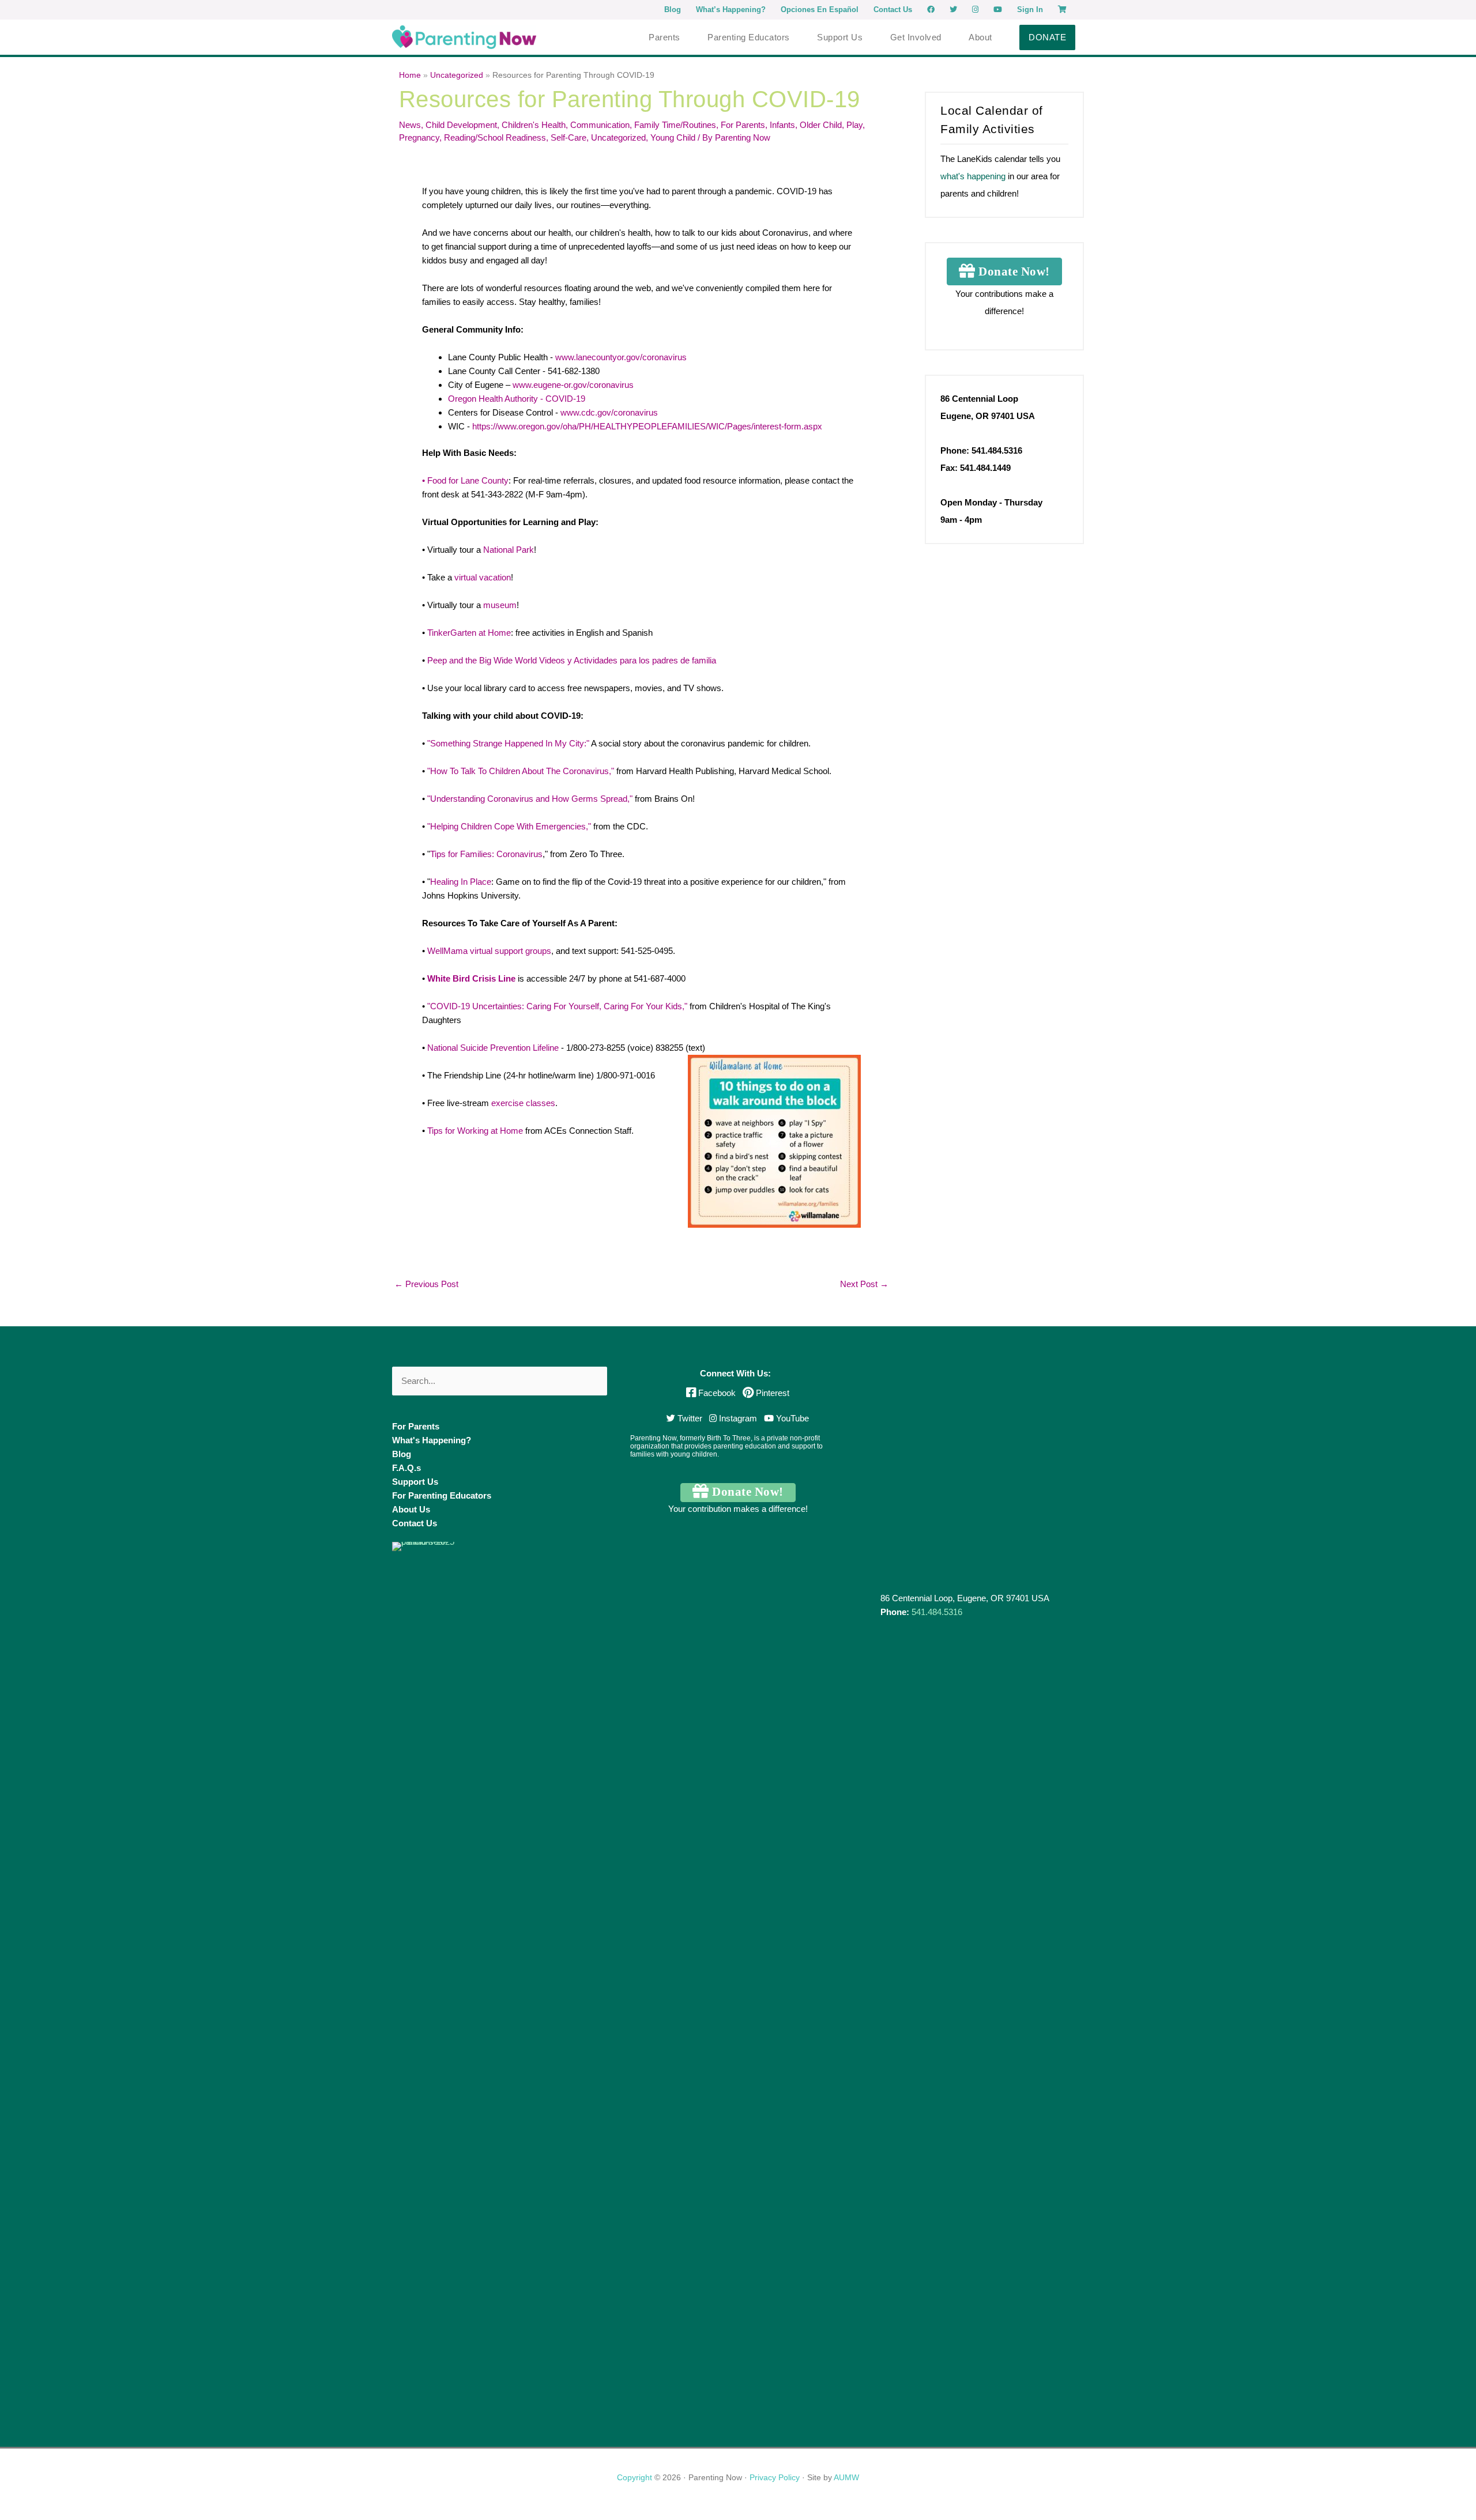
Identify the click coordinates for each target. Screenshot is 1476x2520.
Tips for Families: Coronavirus (486, 854)
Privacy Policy (775, 2477)
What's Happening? (432, 1440)
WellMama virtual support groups (489, 951)
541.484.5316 (937, 1612)
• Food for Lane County (465, 480)
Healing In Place (461, 882)
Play (854, 125)
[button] (1047, 37)
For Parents (743, 125)
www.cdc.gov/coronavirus (608, 412)
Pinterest (771, 1393)
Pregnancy (419, 137)
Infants (782, 125)
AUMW (846, 2477)
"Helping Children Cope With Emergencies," (509, 826)
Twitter (689, 1418)
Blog (402, 1454)
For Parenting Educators (442, 1495)
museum (500, 605)
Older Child (821, 125)
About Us (411, 1509)
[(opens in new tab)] (435, 1973)
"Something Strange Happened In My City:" (508, 743)
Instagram (737, 1418)
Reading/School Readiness (495, 137)
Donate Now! (1013, 271)
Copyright (635, 2477)
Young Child (673, 137)
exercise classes (523, 1103)
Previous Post (426, 1284)
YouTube (791, 1418)
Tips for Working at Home (475, 1131)
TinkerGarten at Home (469, 633)
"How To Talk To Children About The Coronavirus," (521, 771)
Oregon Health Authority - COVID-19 (517, 399)
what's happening (973, 176)
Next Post (864, 1284)
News (410, 125)
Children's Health (534, 125)
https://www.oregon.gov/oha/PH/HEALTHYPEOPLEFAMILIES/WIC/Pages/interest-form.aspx (647, 426)
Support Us (415, 1482)
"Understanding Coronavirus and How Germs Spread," (530, 799)
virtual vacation (483, 577)
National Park (509, 550)
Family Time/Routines (675, 125)
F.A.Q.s (406, 1468)
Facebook (717, 1393)
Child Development (461, 125)
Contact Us (415, 1523)
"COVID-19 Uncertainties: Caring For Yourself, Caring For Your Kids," (557, 1006)
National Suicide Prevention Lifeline (493, 1048)
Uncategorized (618, 137)
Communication (600, 125)
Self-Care (568, 137)
